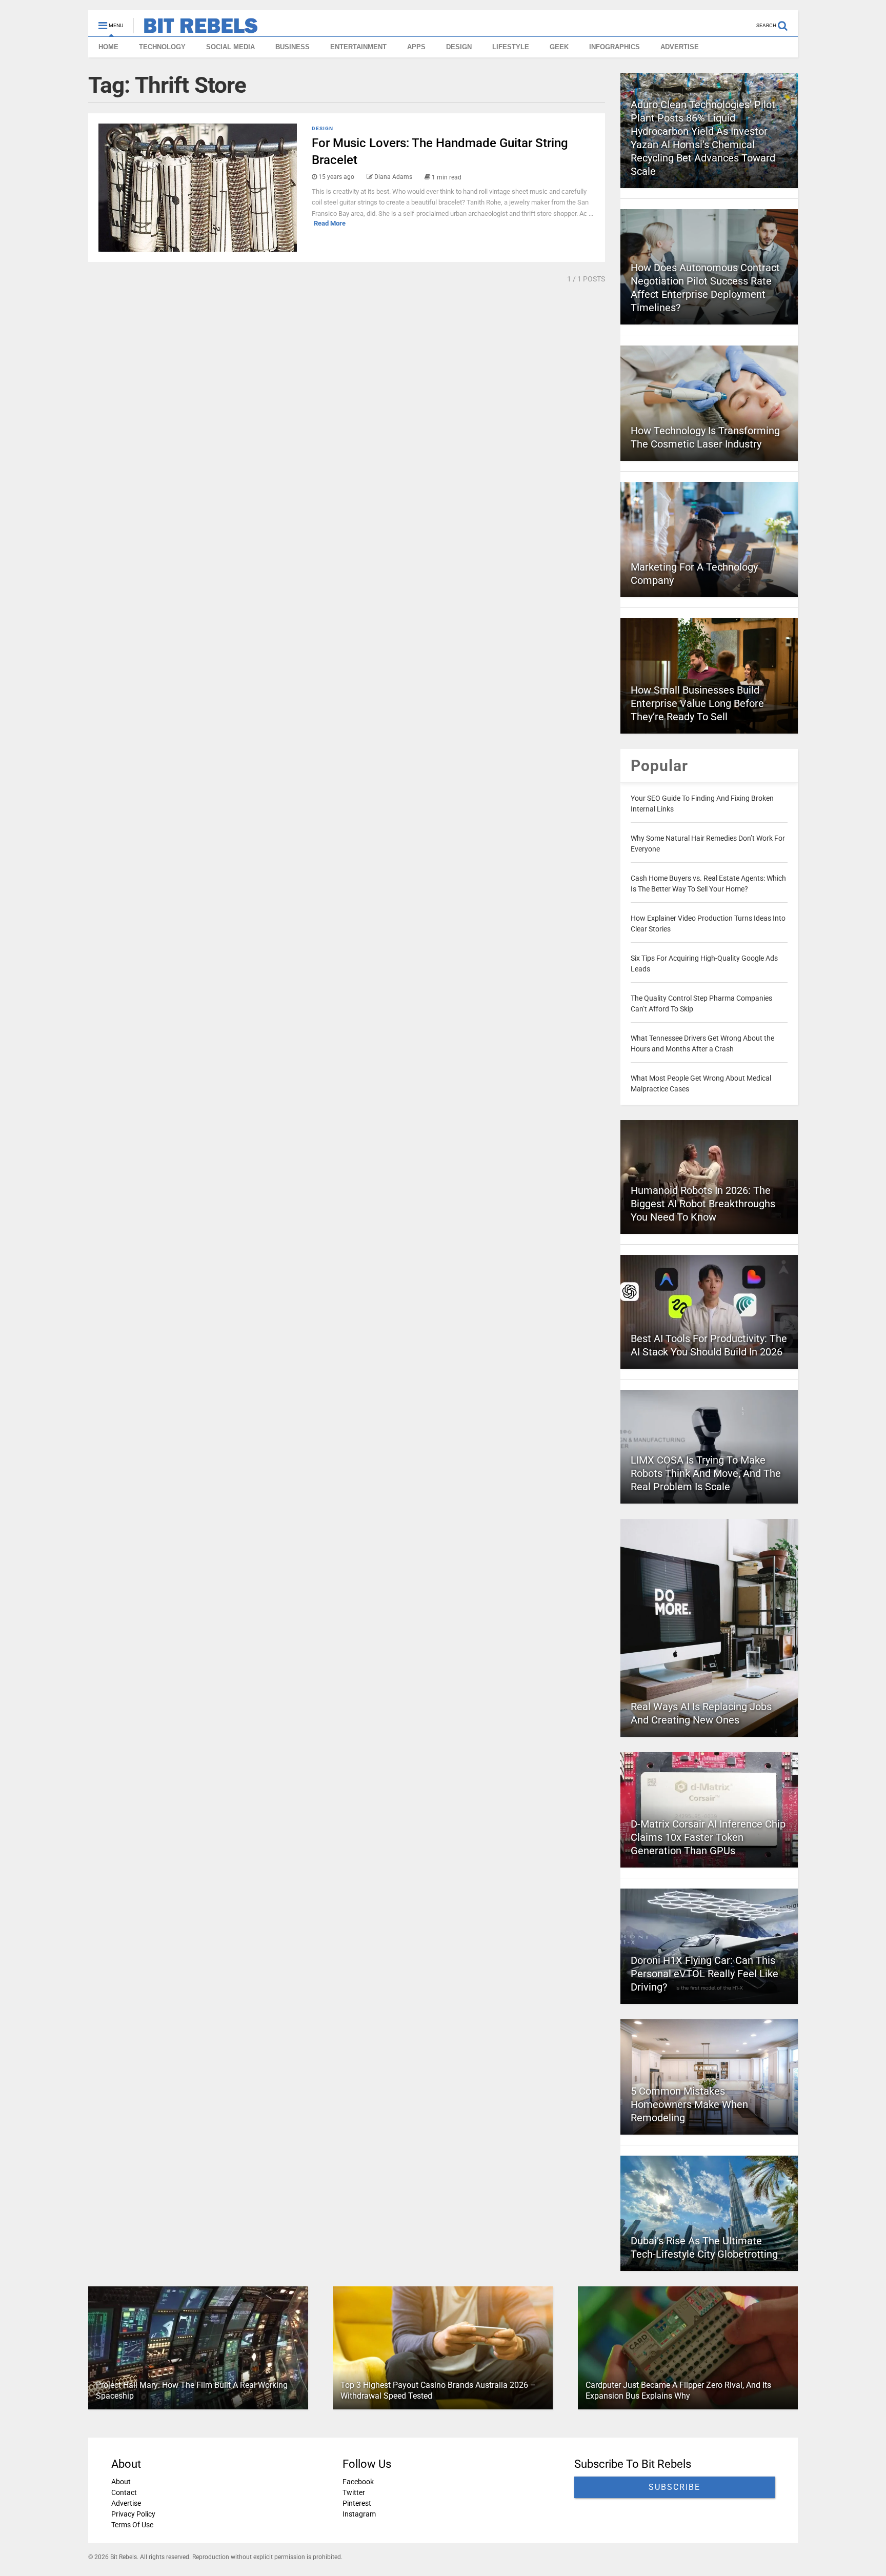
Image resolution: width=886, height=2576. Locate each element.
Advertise (126, 2503)
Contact (124, 2492)
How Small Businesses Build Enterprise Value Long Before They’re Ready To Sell (697, 703)
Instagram (359, 2514)
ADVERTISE (680, 47)
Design (323, 128)
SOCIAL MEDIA (230, 47)
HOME (108, 47)
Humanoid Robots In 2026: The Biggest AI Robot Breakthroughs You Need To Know (703, 1204)
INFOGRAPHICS (615, 47)
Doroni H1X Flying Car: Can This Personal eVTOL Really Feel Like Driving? (704, 1974)
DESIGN (459, 47)
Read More (330, 223)
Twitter (354, 2492)
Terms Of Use (132, 2525)
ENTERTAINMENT (358, 47)
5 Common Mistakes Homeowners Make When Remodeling (689, 2104)
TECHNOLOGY (162, 47)
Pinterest (357, 2503)
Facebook (358, 2482)
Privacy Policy (133, 2514)
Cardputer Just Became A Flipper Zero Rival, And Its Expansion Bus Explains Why (678, 2390)
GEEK (559, 47)
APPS (416, 47)
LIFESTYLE (511, 47)
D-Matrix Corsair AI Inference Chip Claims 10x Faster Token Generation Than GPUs (708, 1837)
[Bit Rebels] (196, 29)
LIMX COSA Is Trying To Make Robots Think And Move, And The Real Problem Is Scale (706, 1473)
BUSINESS (293, 47)
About (121, 2482)
